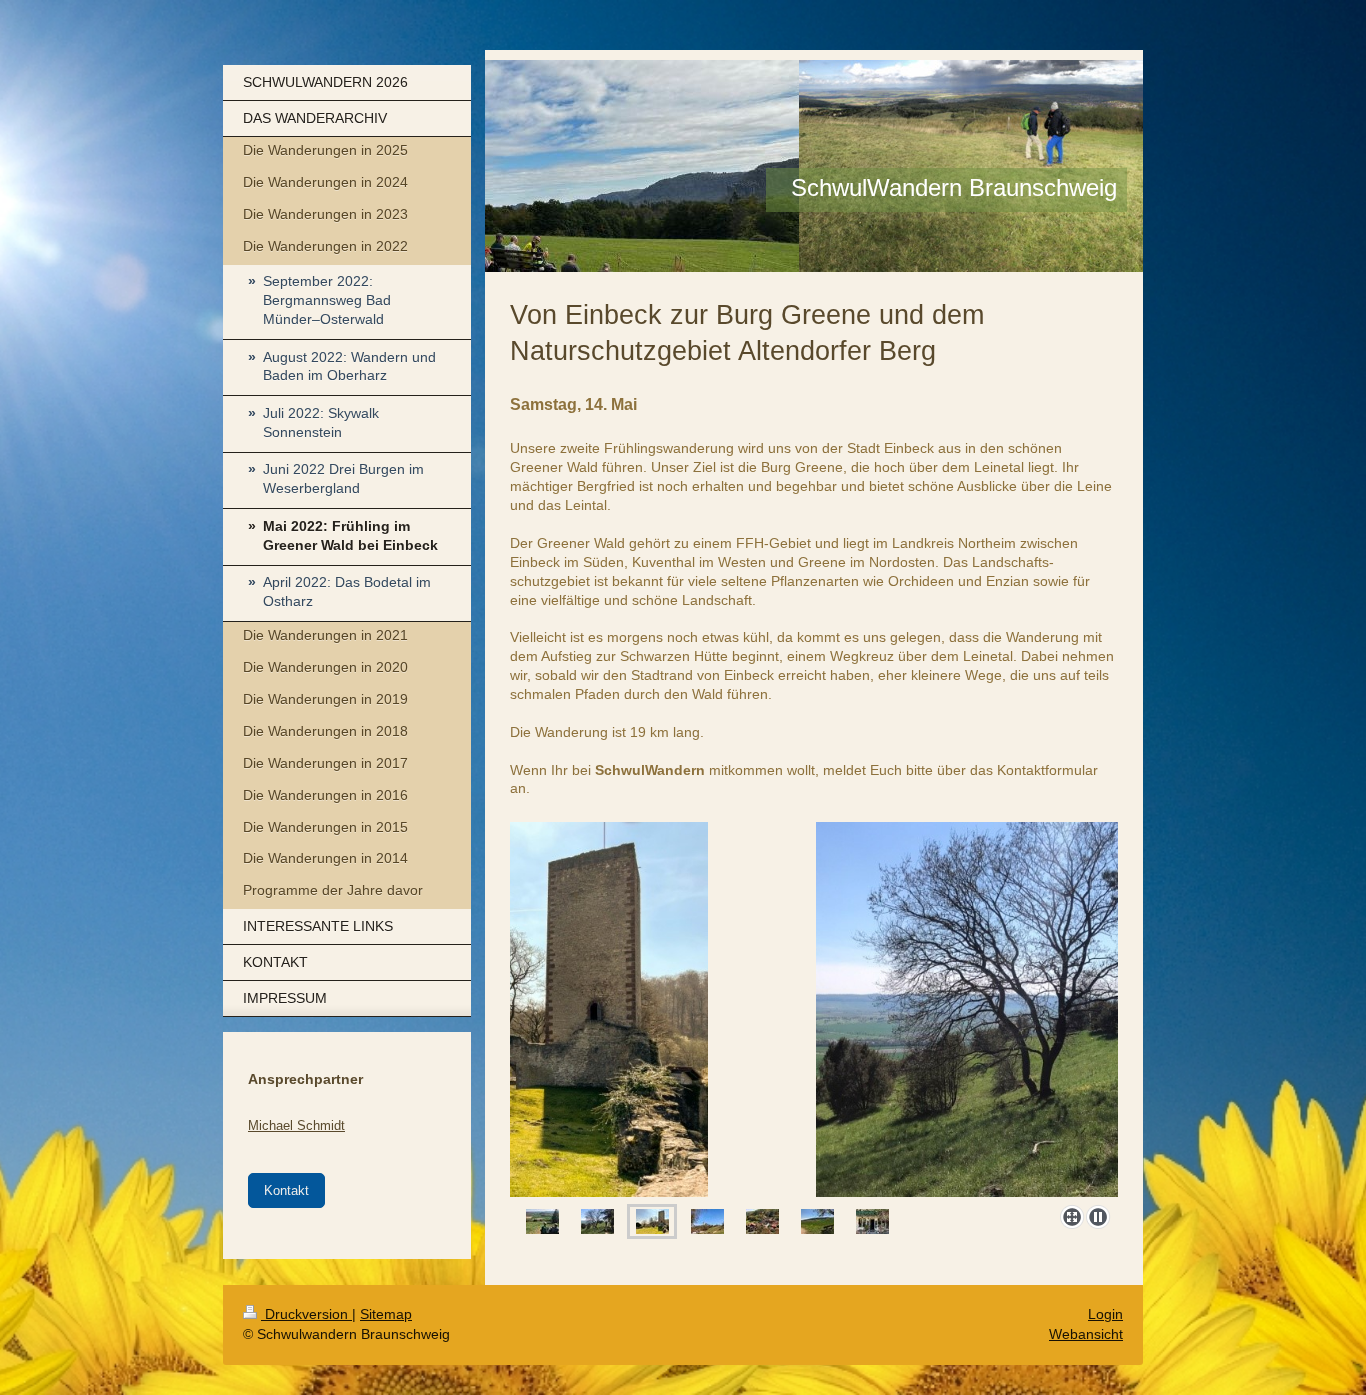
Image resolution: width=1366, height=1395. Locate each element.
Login (1105, 1314)
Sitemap (386, 1314)
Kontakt (286, 1190)
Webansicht (1086, 1334)
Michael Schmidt (296, 1125)
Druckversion (306, 1314)
